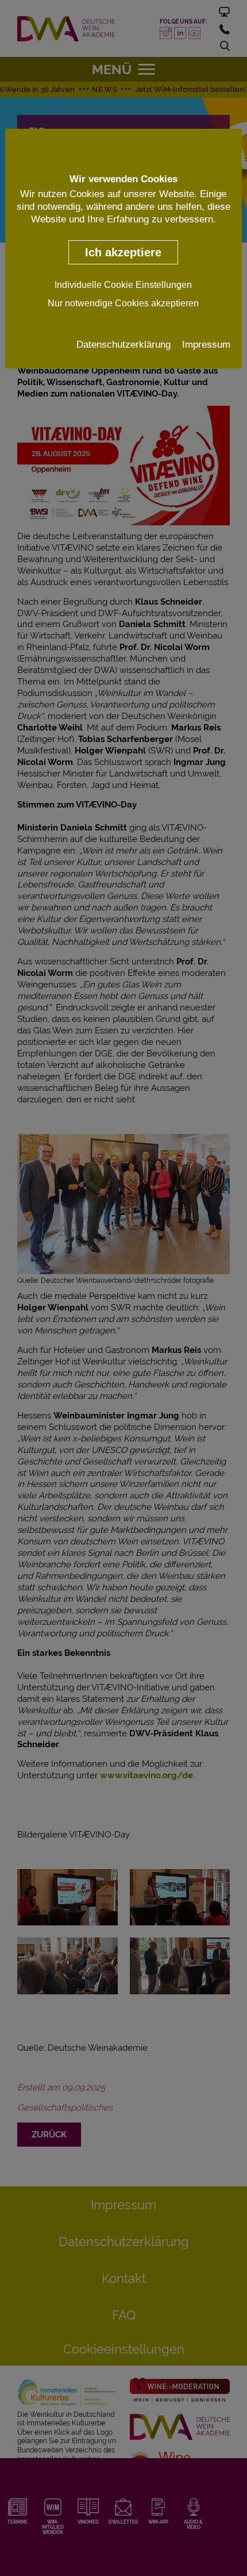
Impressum (206, 344)
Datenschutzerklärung (123, 344)
